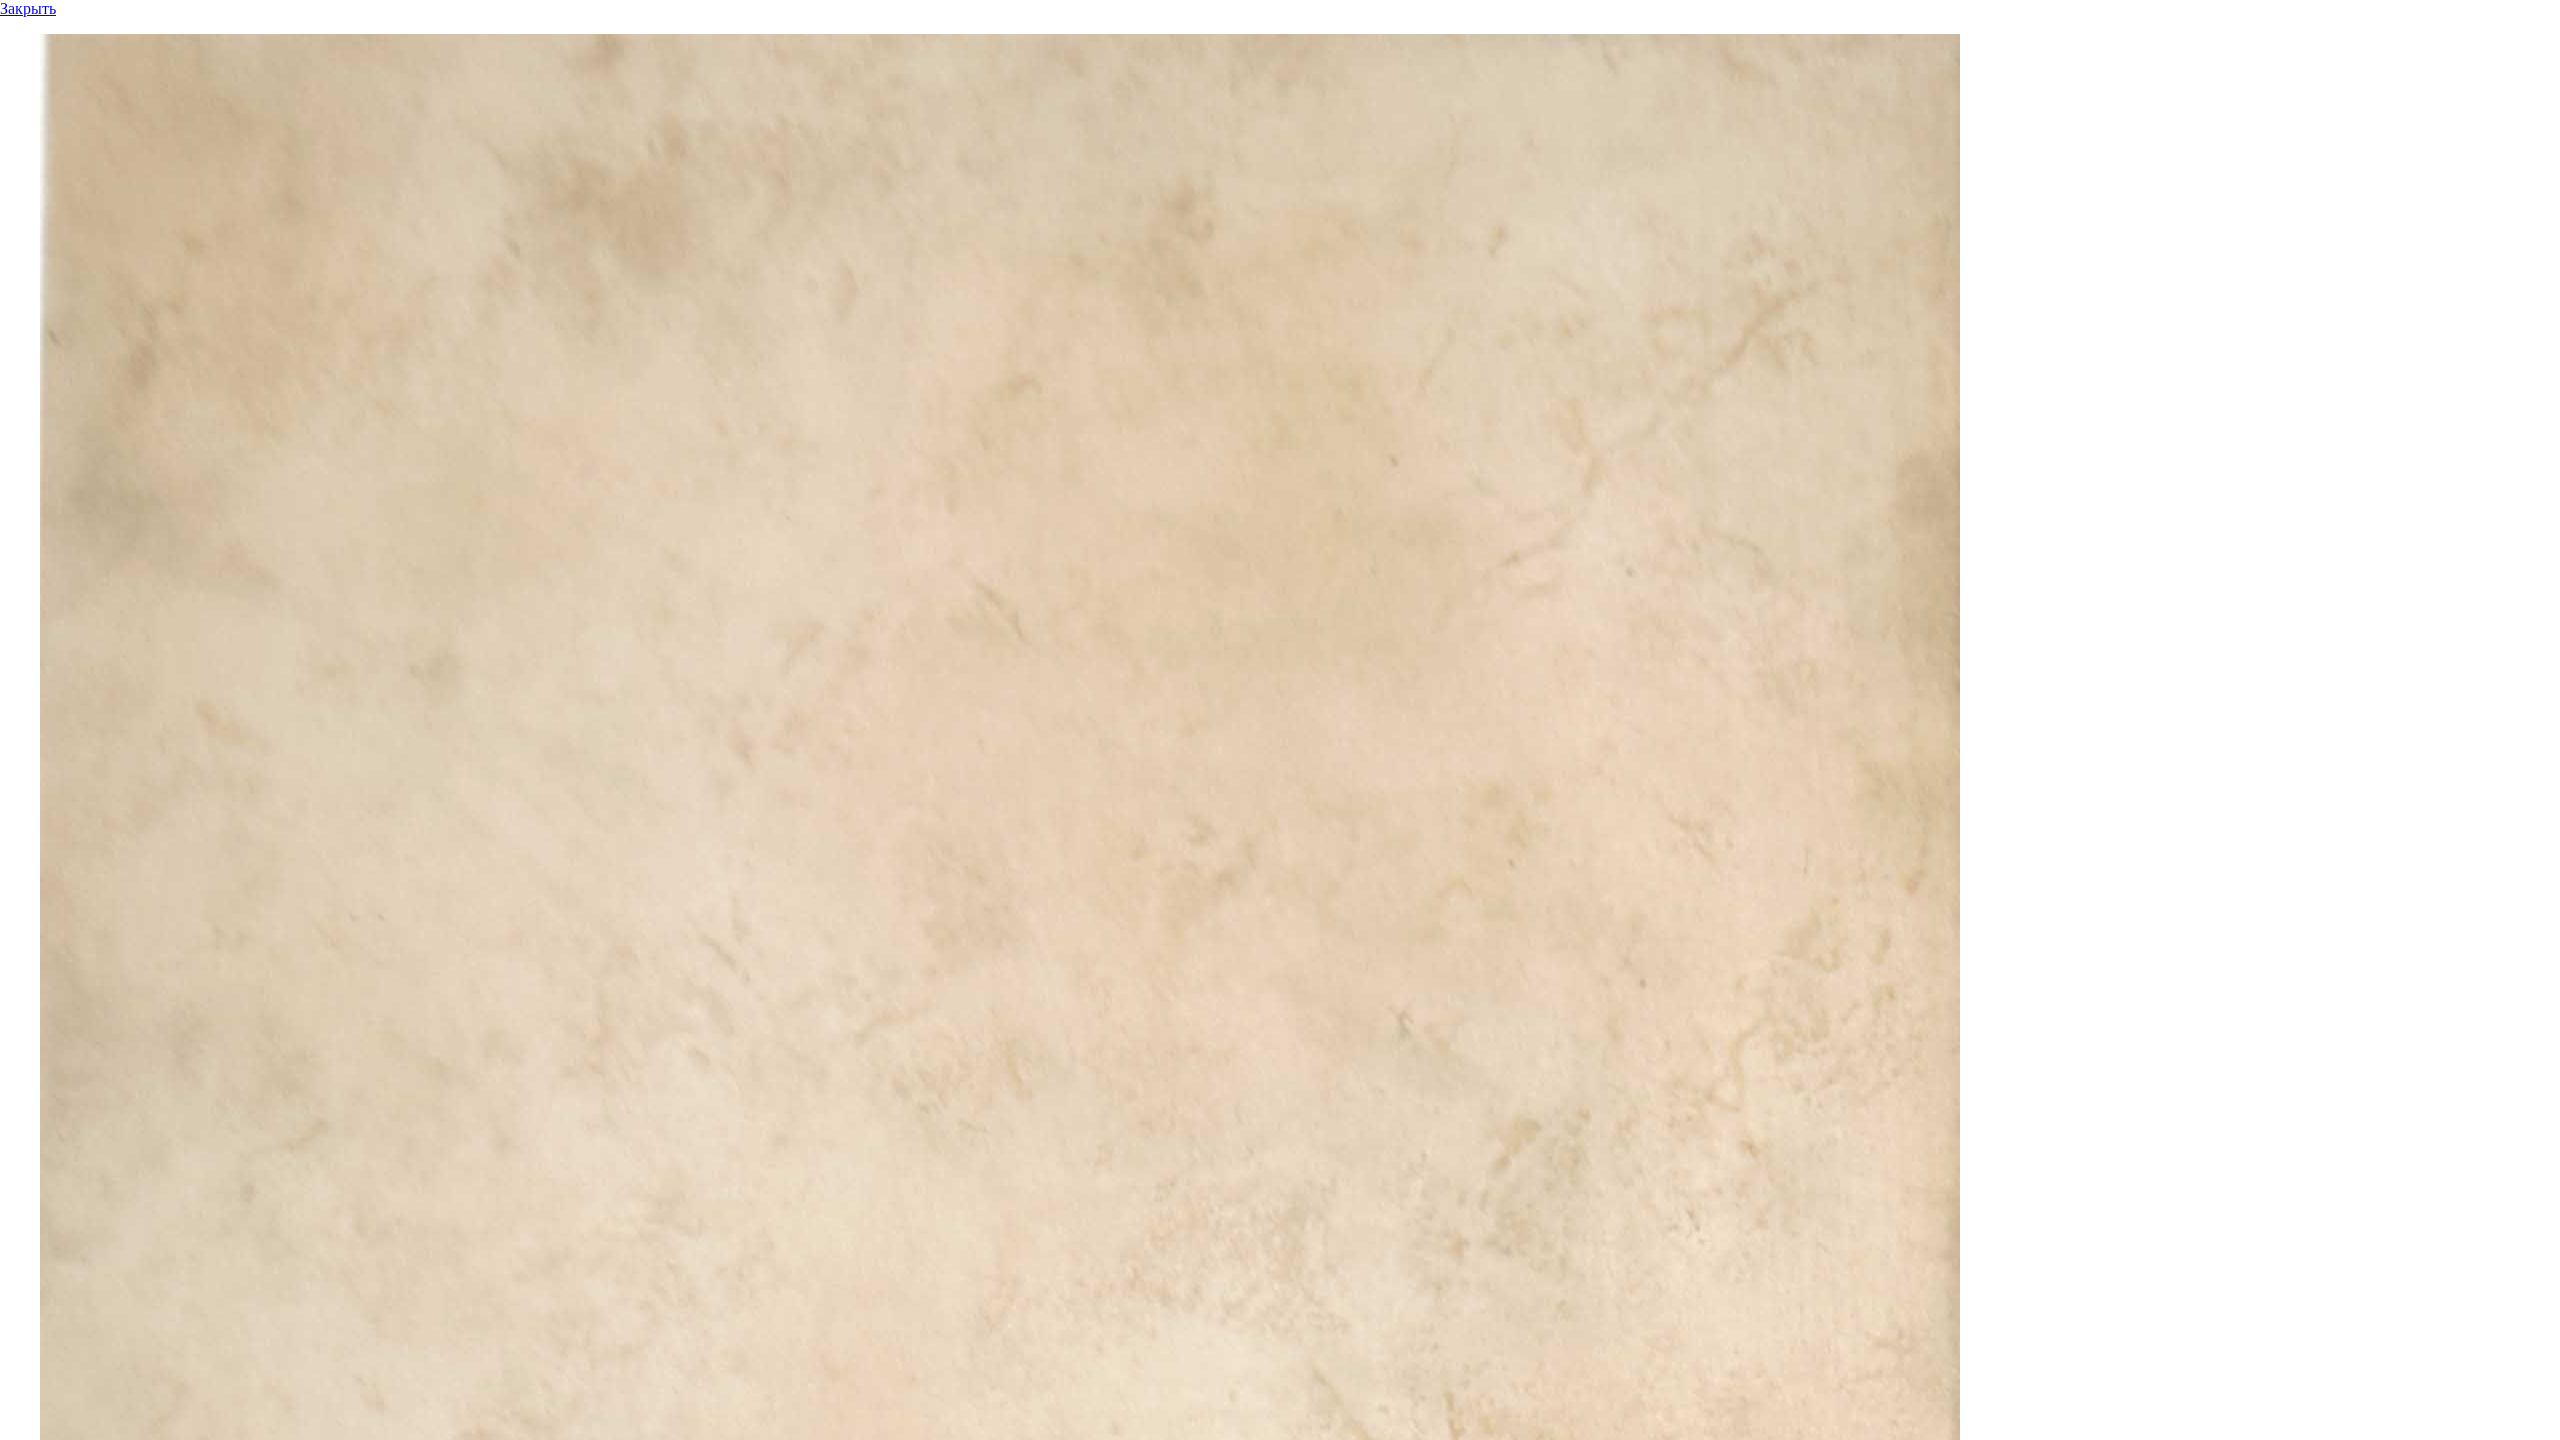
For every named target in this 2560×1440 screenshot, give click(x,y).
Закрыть (28, 8)
